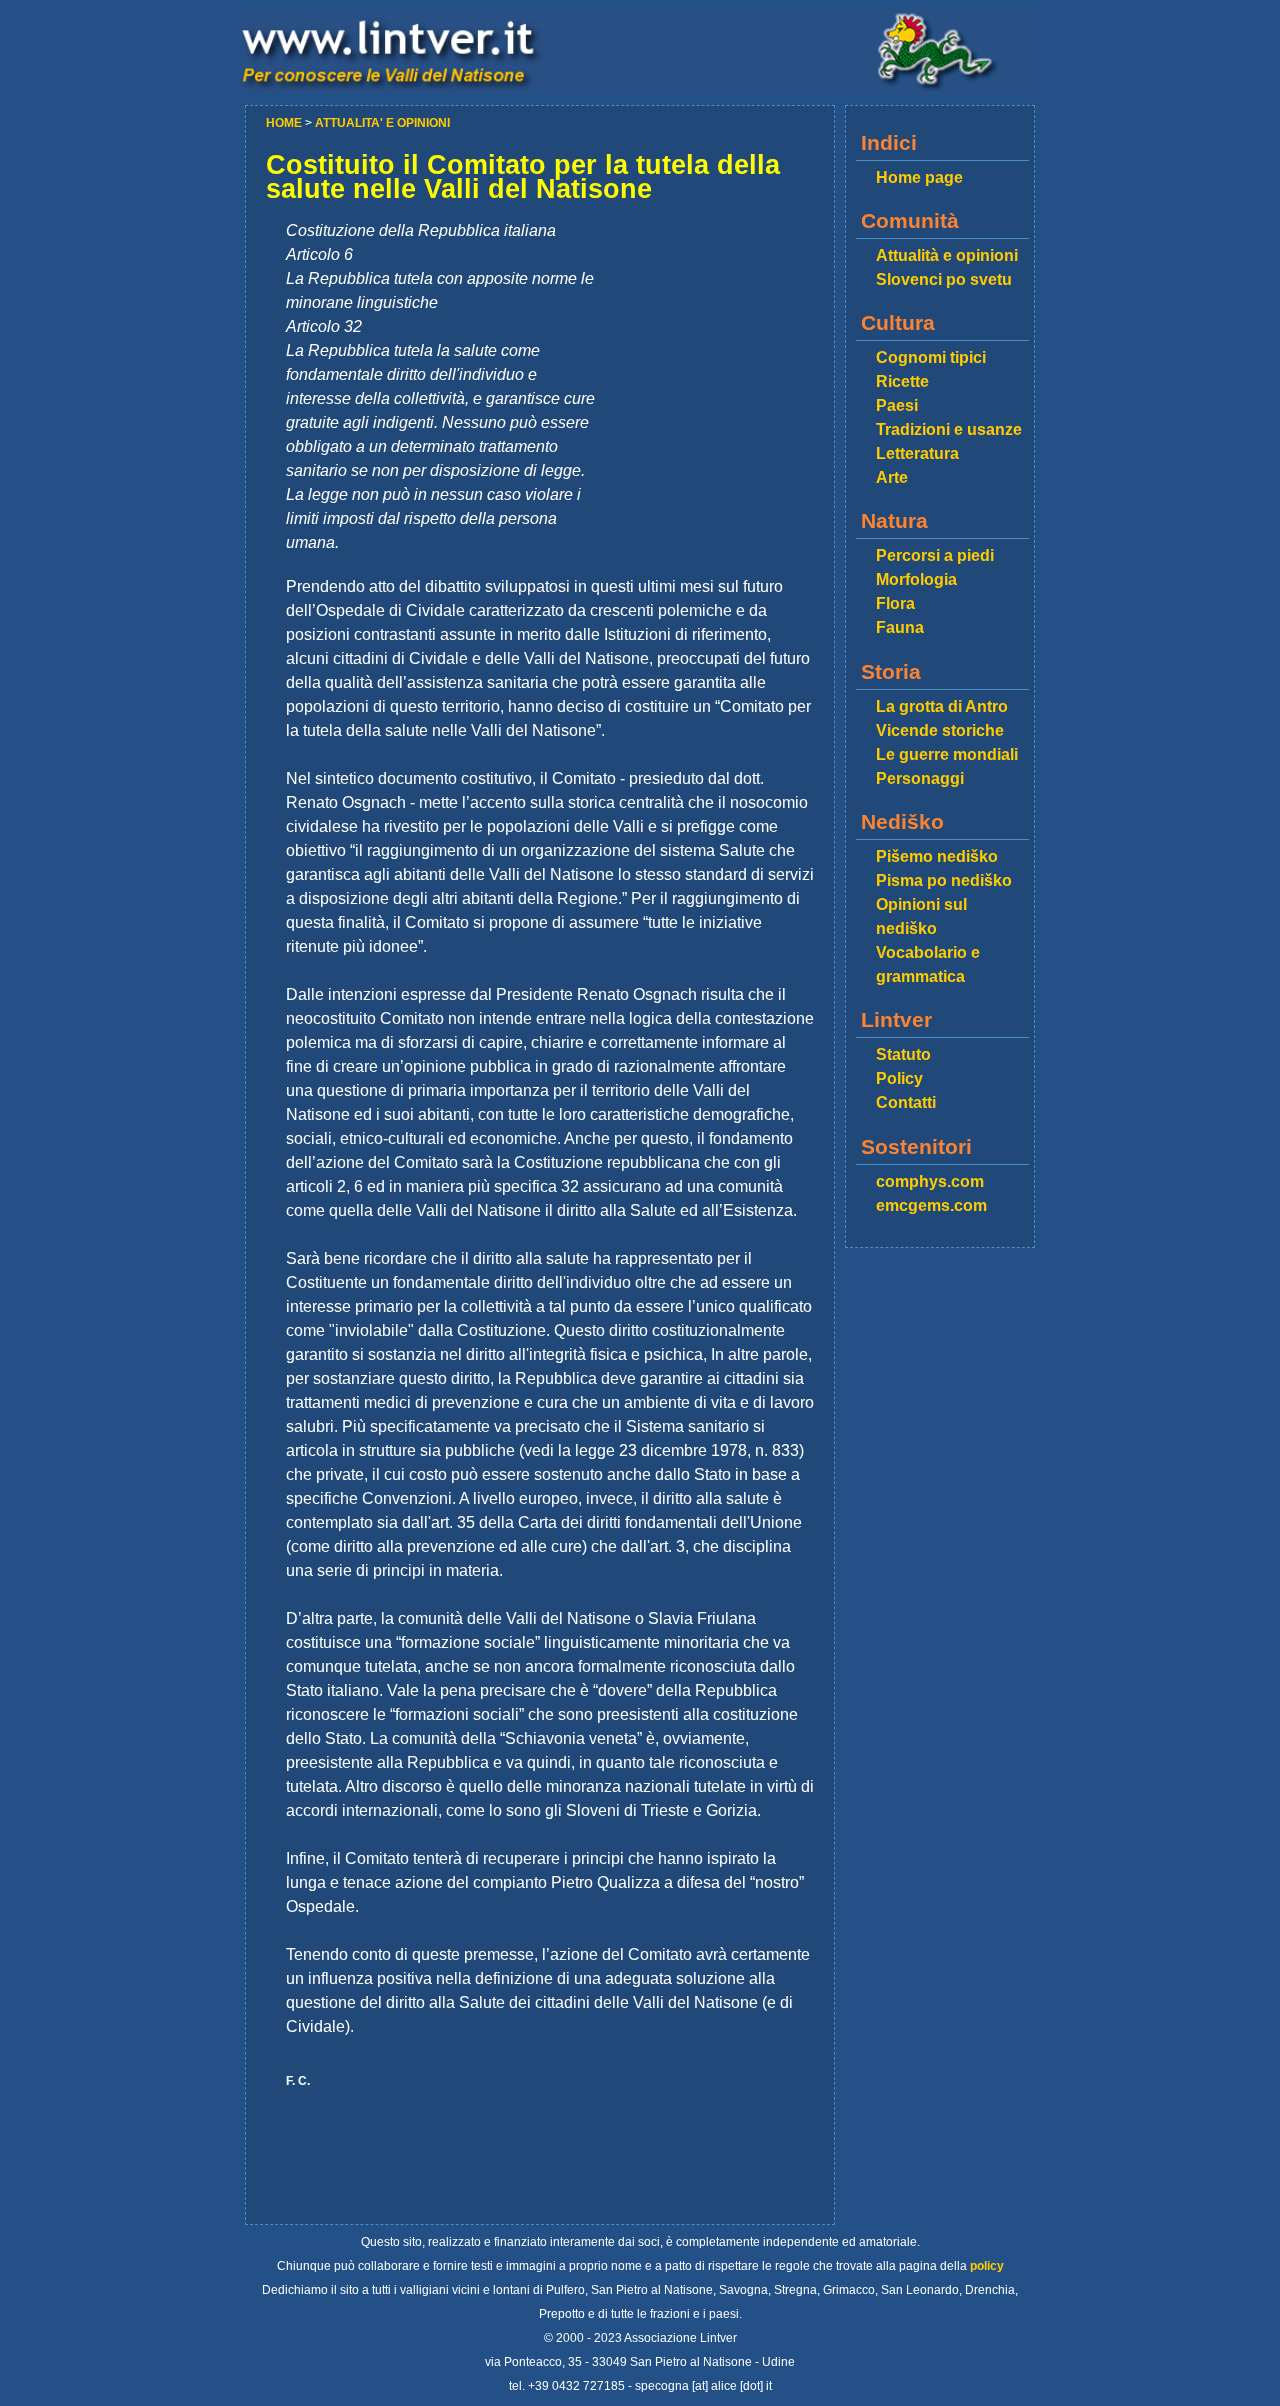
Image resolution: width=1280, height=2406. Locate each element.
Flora (895, 603)
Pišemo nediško (937, 856)
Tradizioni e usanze (949, 429)
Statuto (903, 1054)
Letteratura (917, 453)
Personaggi (920, 778)
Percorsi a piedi (935, 555)
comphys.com (930, 1181)
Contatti (906, 1102)
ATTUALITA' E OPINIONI (382, 123)
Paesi (897, 405)
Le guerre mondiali (947, 754)
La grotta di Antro (942, 706)
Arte (892, 477)
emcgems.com (931, 1205)
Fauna (900, 627)
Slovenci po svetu (944, 279)
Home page (919, 177)
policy (987, 2266)
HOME (285, 123)
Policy (899, 1078)
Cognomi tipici (931, 357)
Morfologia (916, 579)
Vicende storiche (940, 730)
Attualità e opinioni (947, 255)
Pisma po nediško (944, 880)
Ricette (902, 381)
